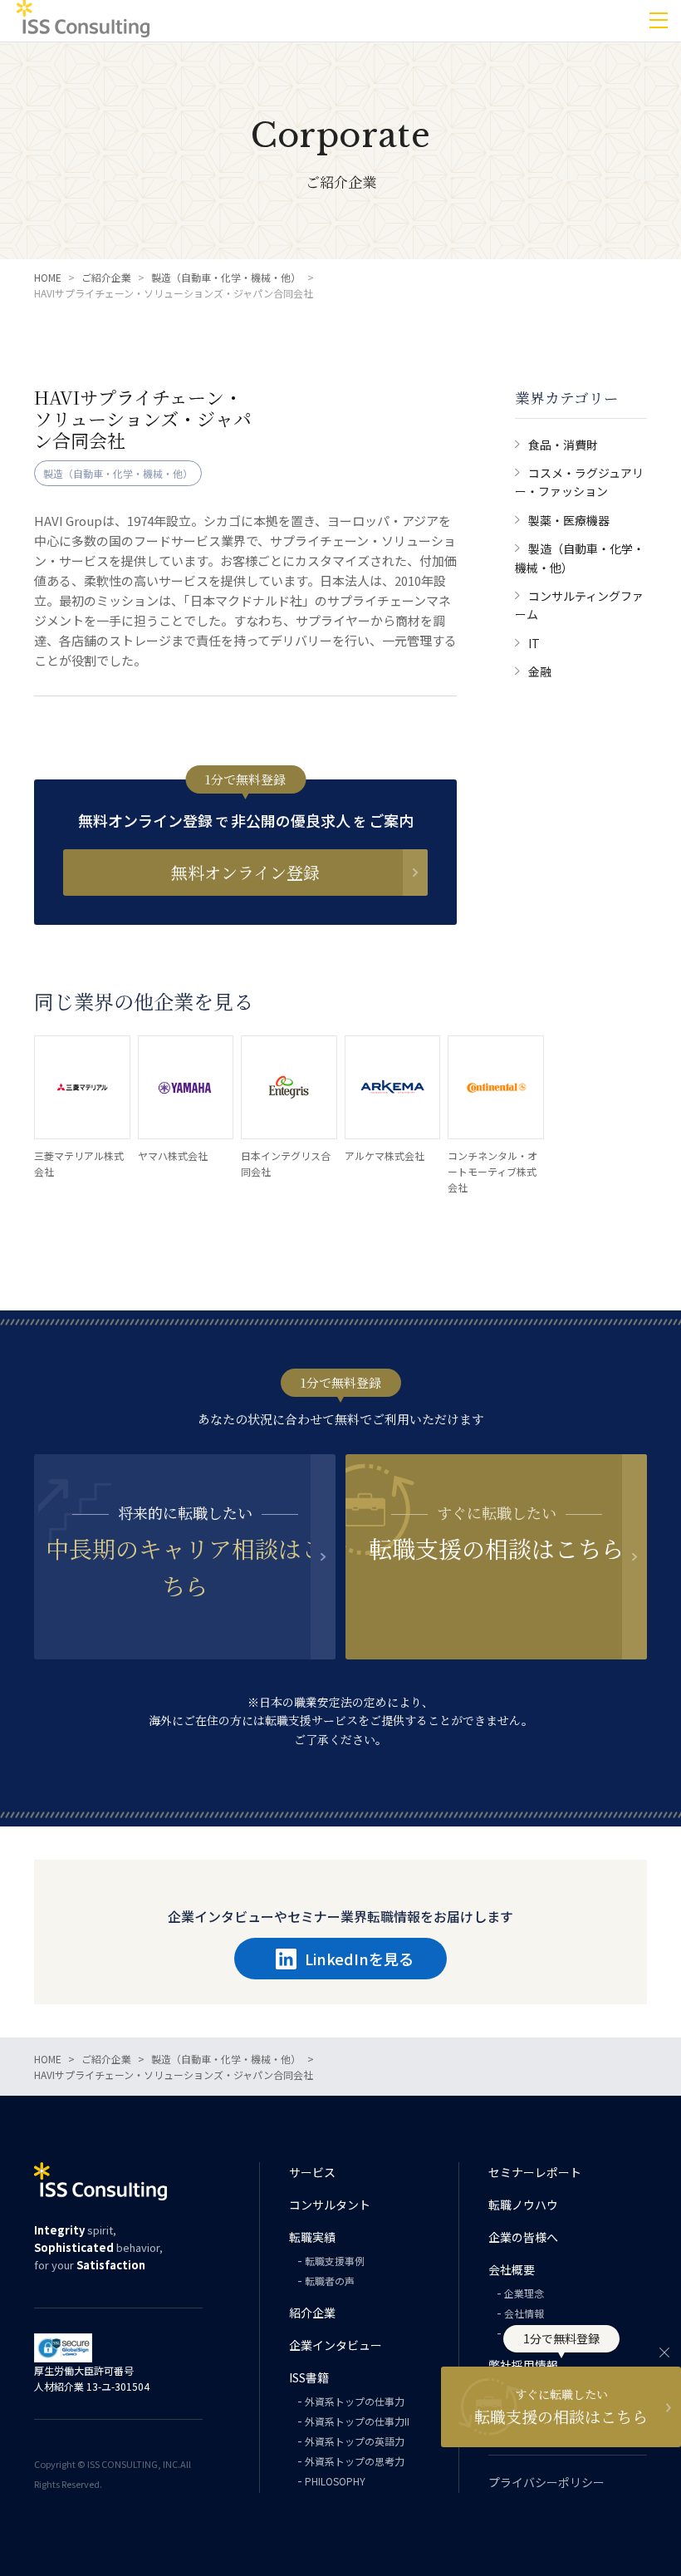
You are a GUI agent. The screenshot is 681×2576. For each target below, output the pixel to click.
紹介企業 (312, 2313)
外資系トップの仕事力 (355, 2401)
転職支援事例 (335, 2261)
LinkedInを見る (359, 1959)
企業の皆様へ (523, 2237)
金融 (540, 671)
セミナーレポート (535, 2172)
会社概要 (512, 2269)
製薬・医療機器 (569, 520)
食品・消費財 (563, 445)
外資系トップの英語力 (355, 2441)
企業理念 (524, 2293)
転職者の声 (330, 2281)
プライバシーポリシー (546, 2482)
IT (534, 643)
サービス (312, 2172)
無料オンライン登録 (245, 872)
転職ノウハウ (523, 2205)
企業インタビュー (336, 2345)
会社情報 (524, 2313)
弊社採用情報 (523, 2365)
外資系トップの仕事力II (357, 2421)
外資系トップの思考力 (355, 2461)
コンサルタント (330, 2205)
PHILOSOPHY (335, 2481)
